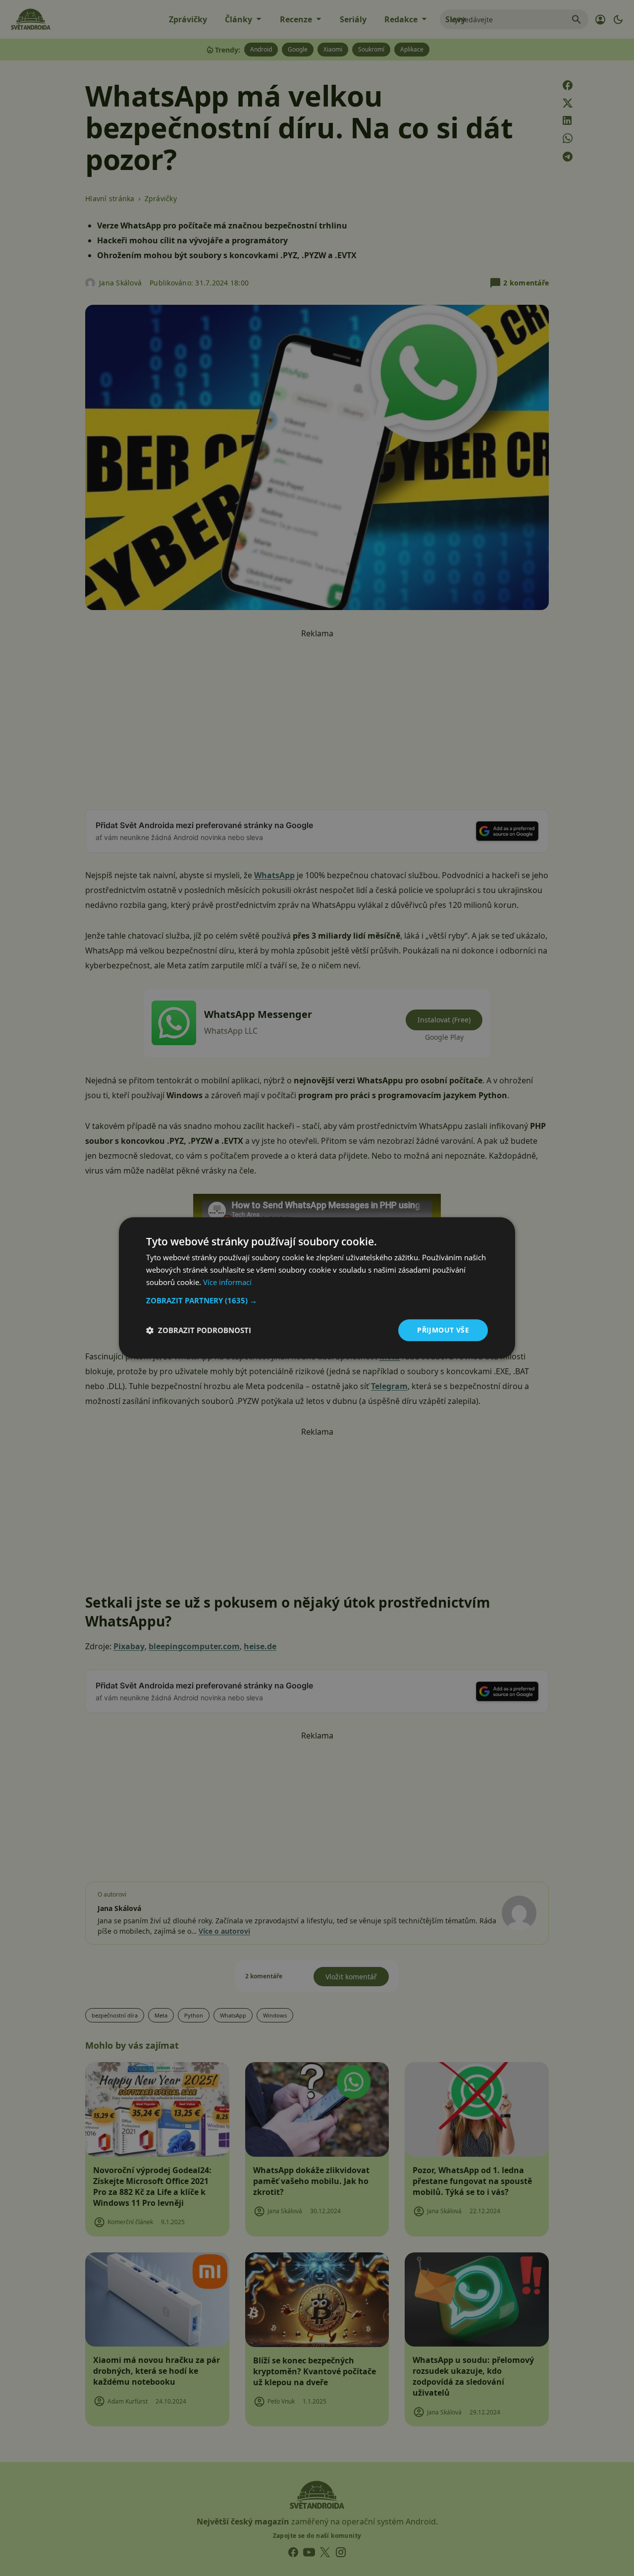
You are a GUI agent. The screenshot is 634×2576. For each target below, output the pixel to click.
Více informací (227, 1282)
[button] (317, 1300)
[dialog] (317, 1288)
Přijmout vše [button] (443, 1330)
